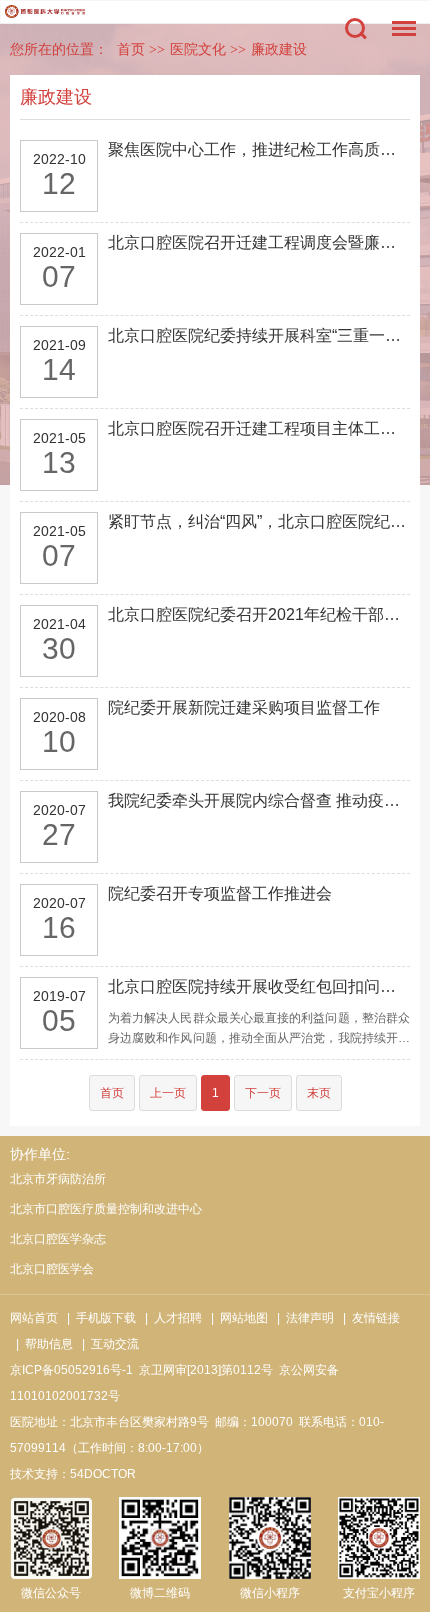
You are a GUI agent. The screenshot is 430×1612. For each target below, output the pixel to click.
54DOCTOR (103, 1474)
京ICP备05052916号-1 (71, 1370)
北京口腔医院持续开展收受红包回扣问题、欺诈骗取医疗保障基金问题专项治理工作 (259, 986)
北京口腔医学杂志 (58, 1239)
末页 (319, 1093)
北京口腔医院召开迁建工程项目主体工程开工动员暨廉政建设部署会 (259, 428)
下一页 (263, 1093)
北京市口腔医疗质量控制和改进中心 (106, 1209)
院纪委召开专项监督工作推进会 (220, 893)
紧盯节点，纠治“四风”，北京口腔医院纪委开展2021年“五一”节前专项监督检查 (259, 521)
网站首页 (34, 1318)
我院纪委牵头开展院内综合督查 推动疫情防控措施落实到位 (259, 800)
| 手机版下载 (98, 1318)
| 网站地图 (236, 1318)
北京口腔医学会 (52, 1269)
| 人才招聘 (170, 1318)
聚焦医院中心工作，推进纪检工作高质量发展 (259, 149)
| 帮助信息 (41, 1344)
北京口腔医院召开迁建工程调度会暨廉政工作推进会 (259, 242)
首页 (131, 49)
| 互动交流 (107, 1344)
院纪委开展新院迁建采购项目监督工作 (244, 707)
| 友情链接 (368, 1318)
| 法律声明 (302, 1318)
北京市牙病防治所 (58, 1179)
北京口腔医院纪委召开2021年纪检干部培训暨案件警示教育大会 (259, 614)
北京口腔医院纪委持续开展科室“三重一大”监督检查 (259, 335)
